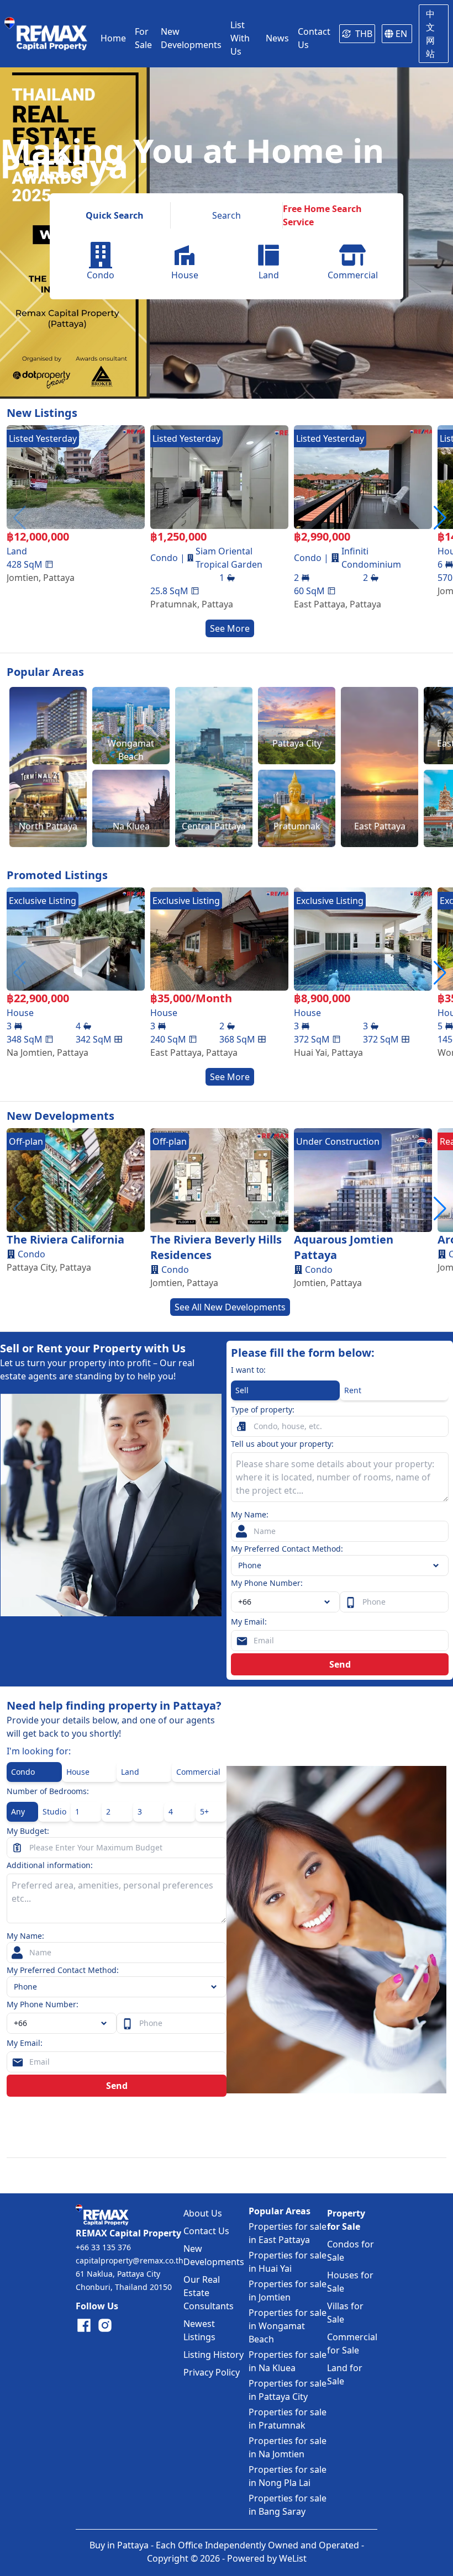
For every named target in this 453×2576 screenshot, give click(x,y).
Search (227, 215)
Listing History (214, 2355)
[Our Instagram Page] (105, 2325)
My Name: (250, 1514)
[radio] (285, 1390)
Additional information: (50, 1865)
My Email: (249, 1622)
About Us (203, 2213)
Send (340, 1664)
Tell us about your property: (282, 1444)
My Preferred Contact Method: (287, 1549)
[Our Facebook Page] (84, 2325)
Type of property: (263, 1409)
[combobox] (285, 1602)
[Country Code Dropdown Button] (106, 2023)
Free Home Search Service (322, 215)
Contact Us (206, 2231)
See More (230, 628)
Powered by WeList (267, 2558)
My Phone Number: (267, 1583)
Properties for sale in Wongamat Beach (288, 2326)
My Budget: (28, 1831)
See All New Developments (230, 1307)
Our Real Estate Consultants (209, 2293)
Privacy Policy (212, 2372)
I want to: (248, 1370)
